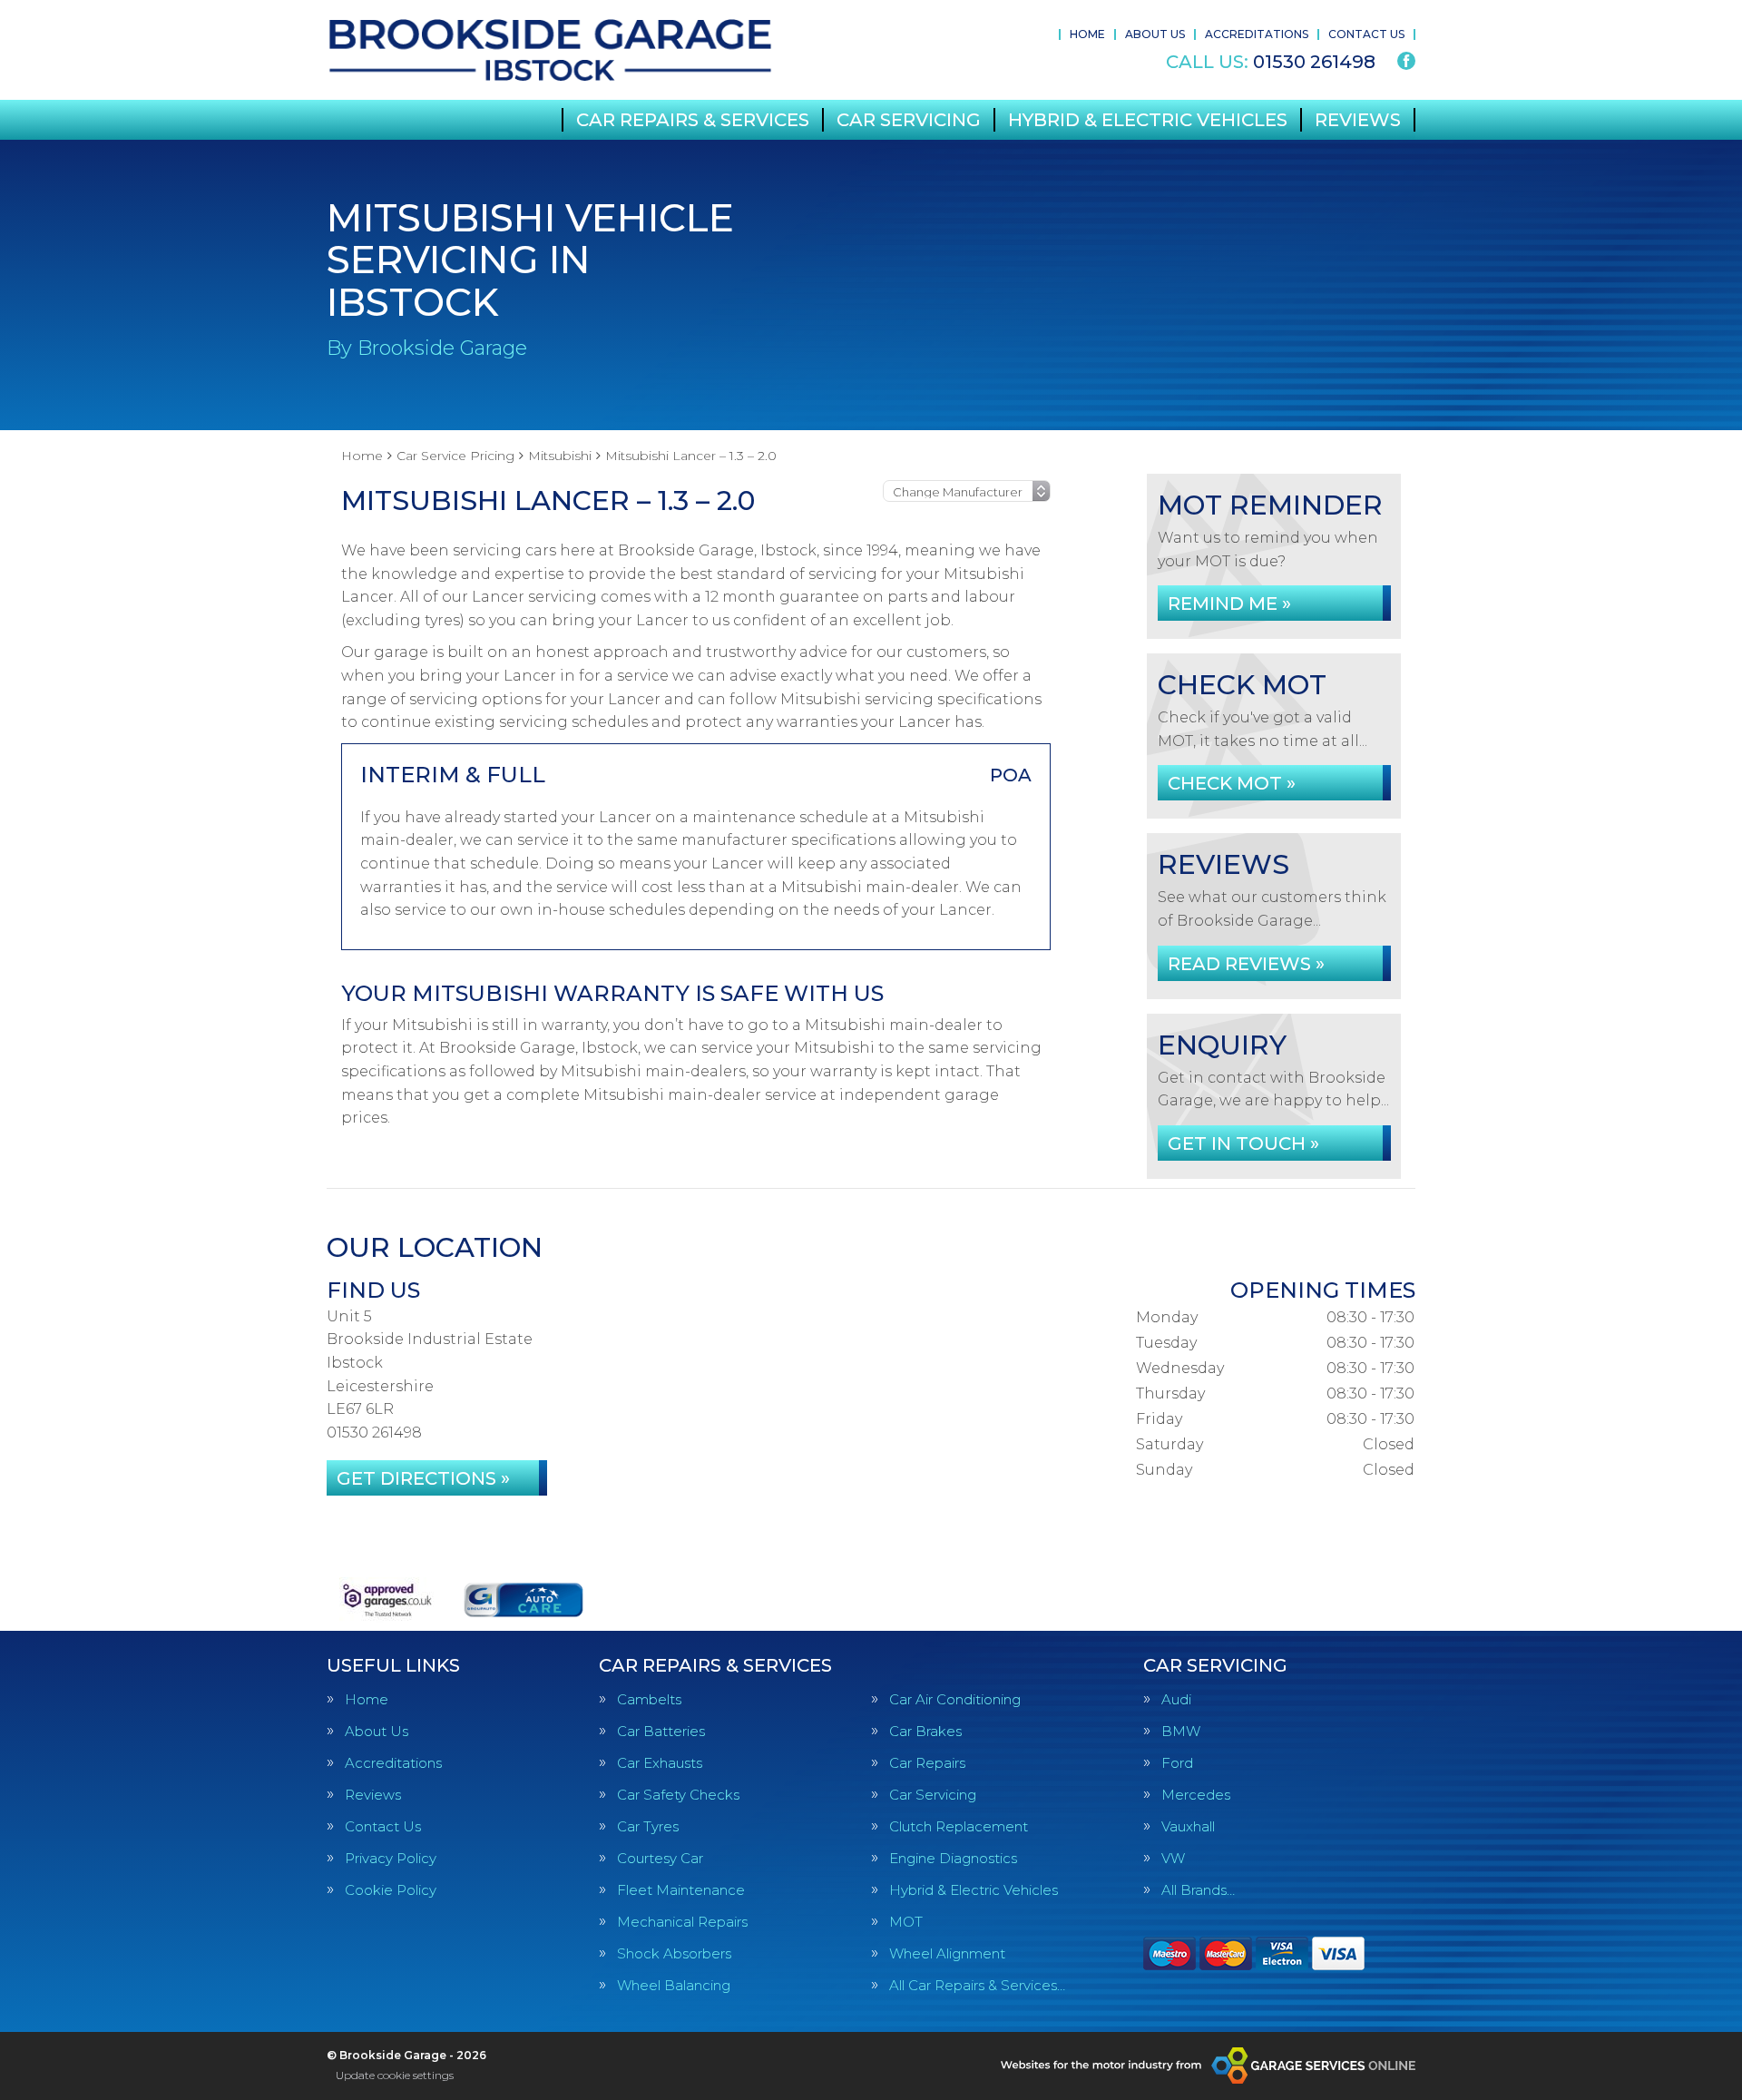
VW (1173, 1858)
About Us (1155, 34)
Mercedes (1196, 1795)
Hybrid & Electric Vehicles (1148, 120)
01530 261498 (1271, 62)
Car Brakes (925, 1731)
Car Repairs (927, 1763)
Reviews (1358, 120)
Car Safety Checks (678, 1795)
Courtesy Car (660, 1858)
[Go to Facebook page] (1406, 61)
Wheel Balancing (674, 1985)
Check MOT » (1232, 783)
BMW (1181, 1731)
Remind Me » (1229, 604)
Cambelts (649, 1699)
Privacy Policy (391, 1858)
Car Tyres (648, 1826)
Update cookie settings (395, 2075)
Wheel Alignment (947, 1953)
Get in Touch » (1243, 1143)
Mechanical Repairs (682, 1922)
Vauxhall (1188, 1826)
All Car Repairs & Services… (977, 1985)
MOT (906, 1922)
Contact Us (1366, 34)
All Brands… (1198, 1890)
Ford (1177, 1763)
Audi (1176, 1699)
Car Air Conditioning (955, 1699)
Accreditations (1257, 34)
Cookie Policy (391, 1890)
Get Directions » (423, 1478)
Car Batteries (661, 1731)
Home (1087, 34)
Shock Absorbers (674, 1953)
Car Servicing (909, 120)
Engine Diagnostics (953, 1858)
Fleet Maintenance (681, 1890)
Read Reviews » (1246, 964)
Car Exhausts (660, 1763)
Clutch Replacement (959, 1826)
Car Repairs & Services (693, 120)
